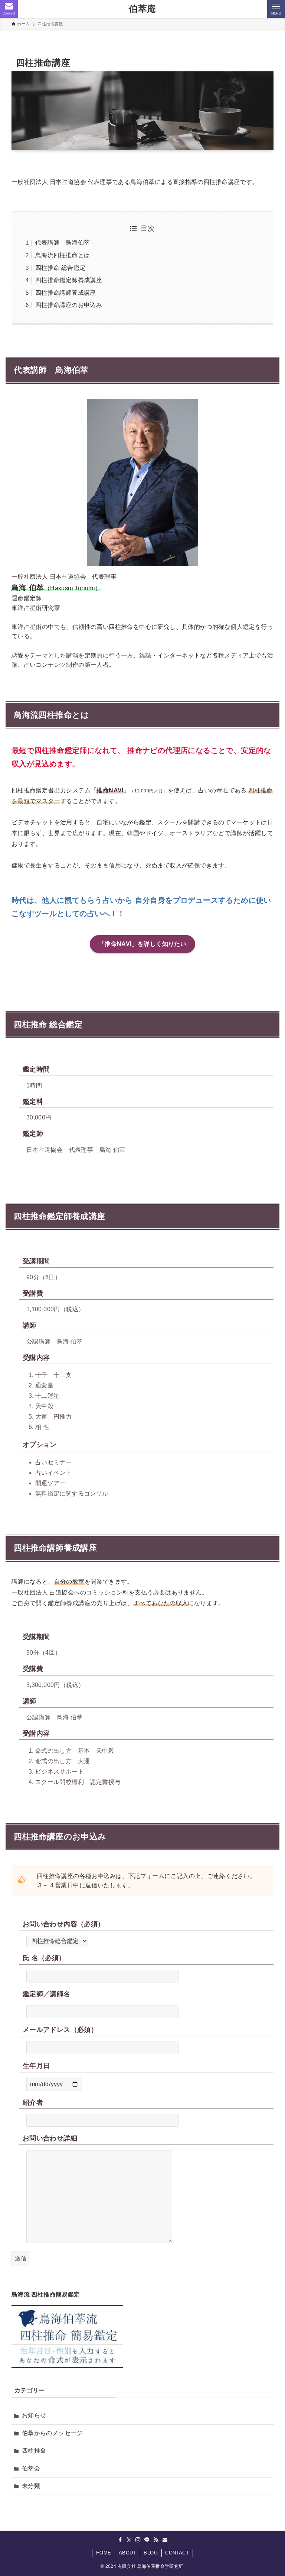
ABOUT (127, 2553)
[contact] (165, 2540)
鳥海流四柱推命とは (63, 255)
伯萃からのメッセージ (52, 2433)
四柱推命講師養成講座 (66, 293)
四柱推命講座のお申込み (69, 305)
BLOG (151, 2553)
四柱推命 (34, 2451)
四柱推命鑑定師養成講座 (69, 280)
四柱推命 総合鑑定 (60, 268)
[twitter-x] (129, 2540)
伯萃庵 (142, 9)
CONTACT (177, 2553)
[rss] (156, 2540)
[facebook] (120, 2540)
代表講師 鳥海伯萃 (63, 243)
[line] (147, 2540)
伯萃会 (31, 2468)
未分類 (31, 2486)
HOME (104, 2553)
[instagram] (138, 2540)
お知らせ (34, 2415)
